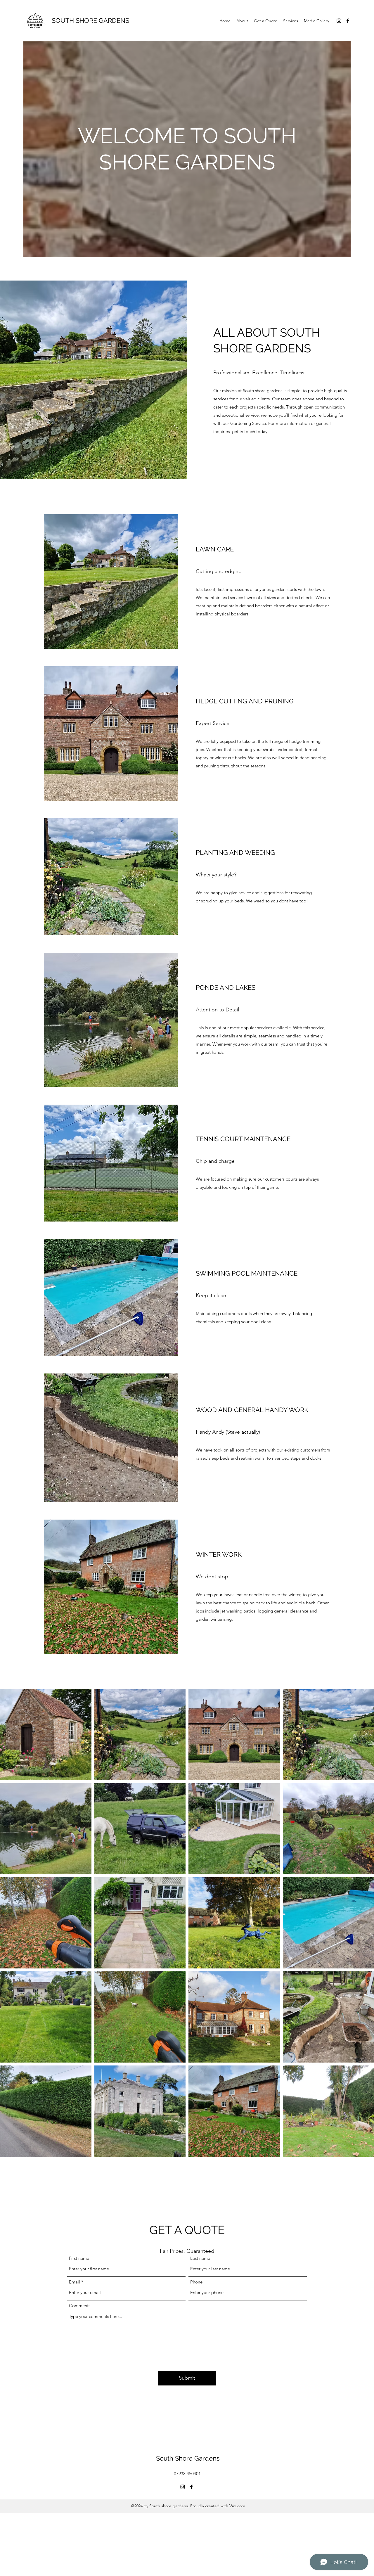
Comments (80, 2306)
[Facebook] (348, 21)
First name (79, 2258)
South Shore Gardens (188, 2458)
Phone (196, 2282)
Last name (200, 2258)
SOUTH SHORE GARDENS (90, 20)
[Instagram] (339, 21)
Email (75, 2282)
